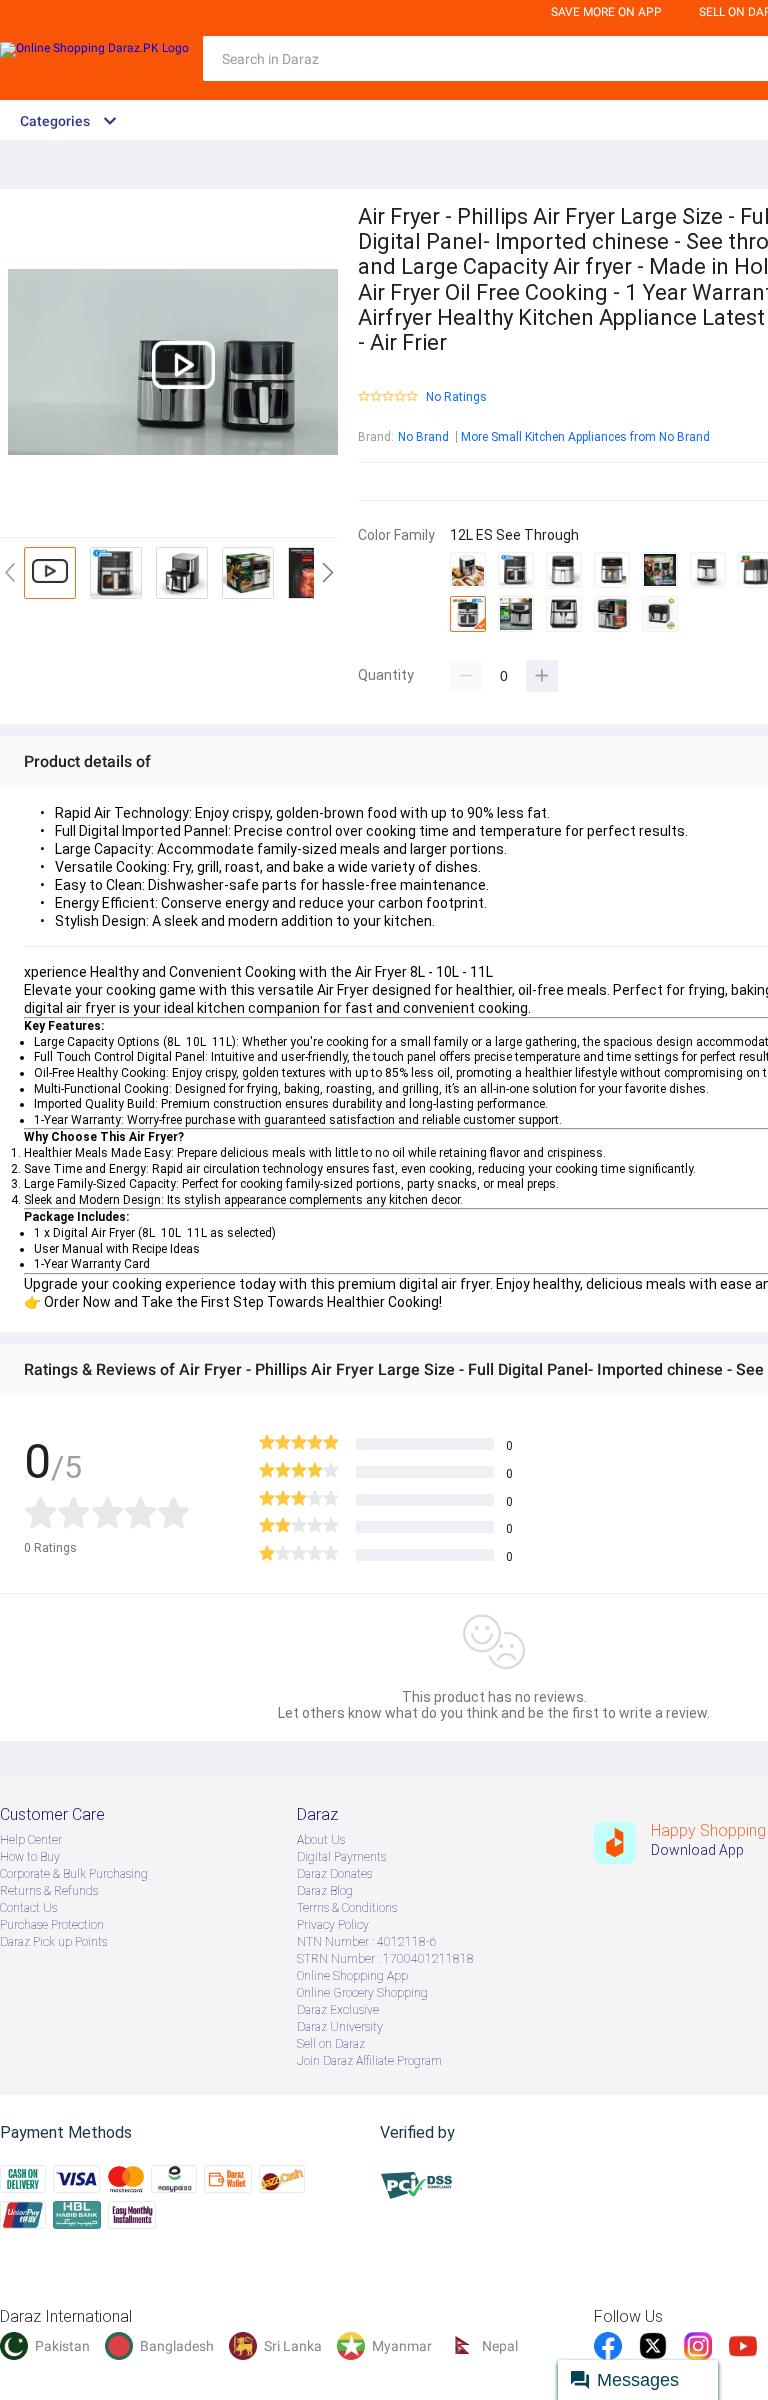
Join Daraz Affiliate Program (369, 2061)
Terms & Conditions (347, 1908)
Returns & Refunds (49, 1891)
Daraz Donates (334, 1874)
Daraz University (340, 2027)
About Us (321, 1840)
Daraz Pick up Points (53, 1942)
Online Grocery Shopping (362, 1993)
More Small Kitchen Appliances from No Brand (585, 437)
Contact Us (28, 1908)
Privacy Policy (333, 1925)
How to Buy (30, 1857)
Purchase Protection (52, 1925)
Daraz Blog (325, 1891)
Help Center (31, 1840)
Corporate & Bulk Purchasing (74, 1874)
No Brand (423, 437)
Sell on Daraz (331, 2044)
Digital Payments (341, 1857)
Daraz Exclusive (338, 2010)
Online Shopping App (352, 1976)
